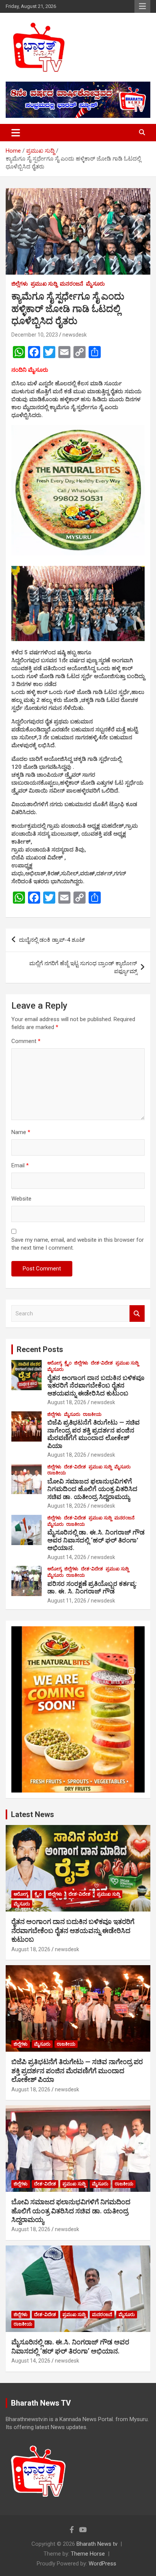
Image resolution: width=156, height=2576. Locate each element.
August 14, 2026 (67, 1557)
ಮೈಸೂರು (95, 284)
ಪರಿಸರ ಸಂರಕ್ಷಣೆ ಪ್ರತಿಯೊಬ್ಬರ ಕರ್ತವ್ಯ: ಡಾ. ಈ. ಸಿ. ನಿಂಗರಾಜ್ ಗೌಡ (92, 1587)
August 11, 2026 (67, 1601)
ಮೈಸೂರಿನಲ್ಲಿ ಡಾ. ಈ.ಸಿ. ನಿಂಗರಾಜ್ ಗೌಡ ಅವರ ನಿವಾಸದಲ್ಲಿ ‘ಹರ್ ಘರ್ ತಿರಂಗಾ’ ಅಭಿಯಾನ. (96, 1540)
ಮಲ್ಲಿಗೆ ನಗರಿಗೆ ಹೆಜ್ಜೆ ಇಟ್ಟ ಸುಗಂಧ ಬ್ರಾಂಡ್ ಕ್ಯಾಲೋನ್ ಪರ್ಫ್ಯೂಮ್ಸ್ (83, 967)
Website (21, 1199)
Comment (26, 1041)
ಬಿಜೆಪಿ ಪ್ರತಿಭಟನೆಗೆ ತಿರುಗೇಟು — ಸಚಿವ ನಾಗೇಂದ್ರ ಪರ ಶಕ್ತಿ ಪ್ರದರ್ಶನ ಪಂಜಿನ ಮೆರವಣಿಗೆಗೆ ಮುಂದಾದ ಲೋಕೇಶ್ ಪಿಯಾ (94, 1434)
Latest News (33, 1814)
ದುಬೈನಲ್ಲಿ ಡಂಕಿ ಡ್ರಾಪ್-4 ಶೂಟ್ (52, 940)
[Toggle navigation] (16, 133)
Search (137, 1314)
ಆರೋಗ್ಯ (55, 1363)
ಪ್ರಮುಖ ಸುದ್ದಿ (44, 284)
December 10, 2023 (35, 335)
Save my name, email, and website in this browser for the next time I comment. (78, 1244)
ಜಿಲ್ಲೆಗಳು (20, 284)
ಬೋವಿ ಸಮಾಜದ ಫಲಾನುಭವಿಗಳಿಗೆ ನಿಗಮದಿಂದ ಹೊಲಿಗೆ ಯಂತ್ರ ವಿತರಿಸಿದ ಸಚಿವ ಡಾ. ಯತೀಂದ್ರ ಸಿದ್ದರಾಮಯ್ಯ (92, 1489)
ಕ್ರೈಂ (68, 1363)
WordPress (102, 2564)
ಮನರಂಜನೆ (72, 284)
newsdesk (75, 335)
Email (20, 1165)
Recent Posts (40, 1349)
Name (21, 1132)
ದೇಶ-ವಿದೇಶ (102, 1363)
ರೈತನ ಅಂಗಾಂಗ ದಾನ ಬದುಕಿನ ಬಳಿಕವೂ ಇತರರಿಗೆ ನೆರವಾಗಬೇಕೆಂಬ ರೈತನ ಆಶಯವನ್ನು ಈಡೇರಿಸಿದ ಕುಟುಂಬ (96, 1385)
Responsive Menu (142, 6)
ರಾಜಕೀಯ (92, 1414)
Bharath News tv (97, 2544)
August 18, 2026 (67, 1402)
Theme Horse (88, 2554)
